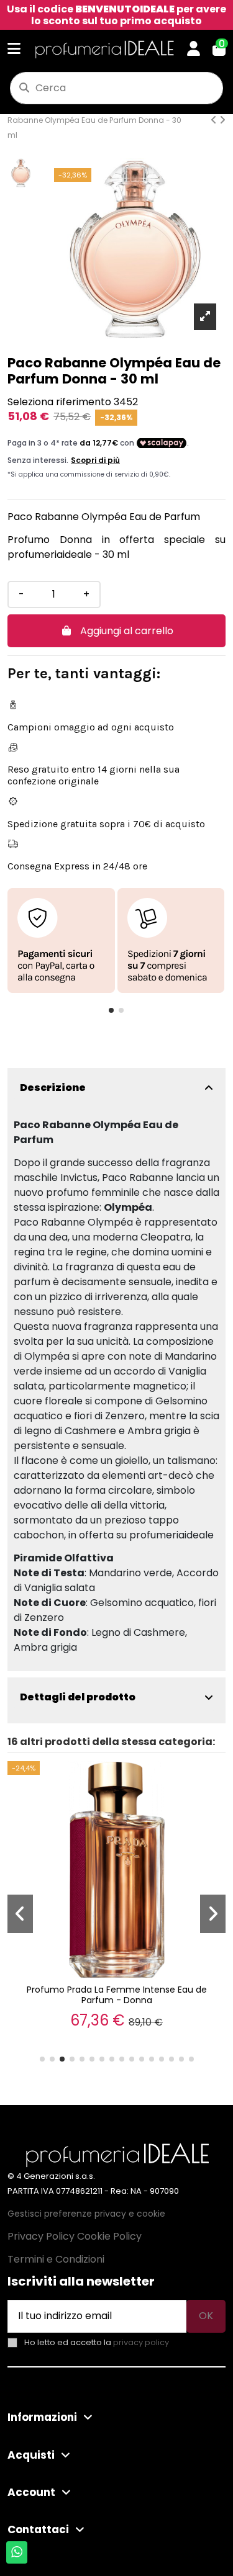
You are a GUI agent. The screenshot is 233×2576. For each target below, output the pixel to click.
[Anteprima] (214, 1782)
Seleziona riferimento (59, 402)
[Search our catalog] (24, 88)
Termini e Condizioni (56, 2259)
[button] (111, 1010)
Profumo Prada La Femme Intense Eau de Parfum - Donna (117, 1995)
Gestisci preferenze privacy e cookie (86, 2214)
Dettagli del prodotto (78, 1697)
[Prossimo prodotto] (222, 120)
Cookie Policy (109, 2236)
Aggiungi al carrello (127, 631)
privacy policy (141, 2342)
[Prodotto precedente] (215, 120)
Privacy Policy (41, 2236)
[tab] (116, 1088)
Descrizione (53, 1088)
